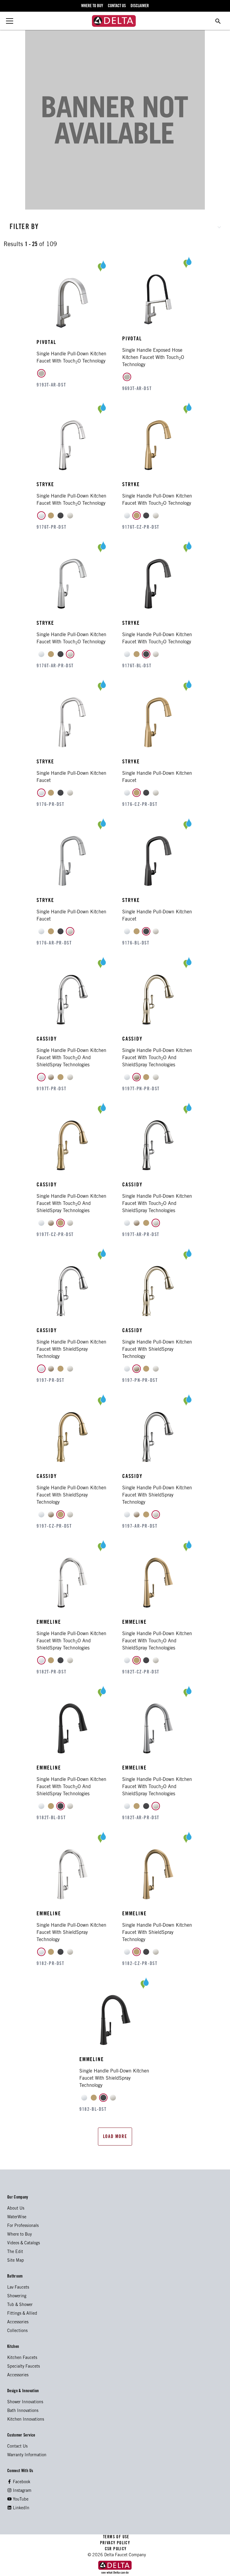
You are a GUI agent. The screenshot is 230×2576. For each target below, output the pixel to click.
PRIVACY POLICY (115, 2543)
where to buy (92, 6)
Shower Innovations (25, 2402)
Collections (17, 2331)
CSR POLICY (115, 2549)
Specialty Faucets (24, 2367)
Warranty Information (27, 2455)
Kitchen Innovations (26, 2420)
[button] (115, 226)
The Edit (15, 2252)
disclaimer (140, 6)
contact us (117, 6)
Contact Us (17, 2447)
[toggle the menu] (10, 21)
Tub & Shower (20, 2305)
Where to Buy (19, 2235)
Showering (17, 2296)
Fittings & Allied (22, 2314)
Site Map (16, 2261)
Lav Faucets (18, 2288)
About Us (16, 2209)
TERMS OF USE (116, 2537)
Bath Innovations (23, 2411)
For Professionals (23, 2226)
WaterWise (17, 2217)
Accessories (18, 2322)
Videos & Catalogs (24, 2243)
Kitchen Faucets (22, 2358)
